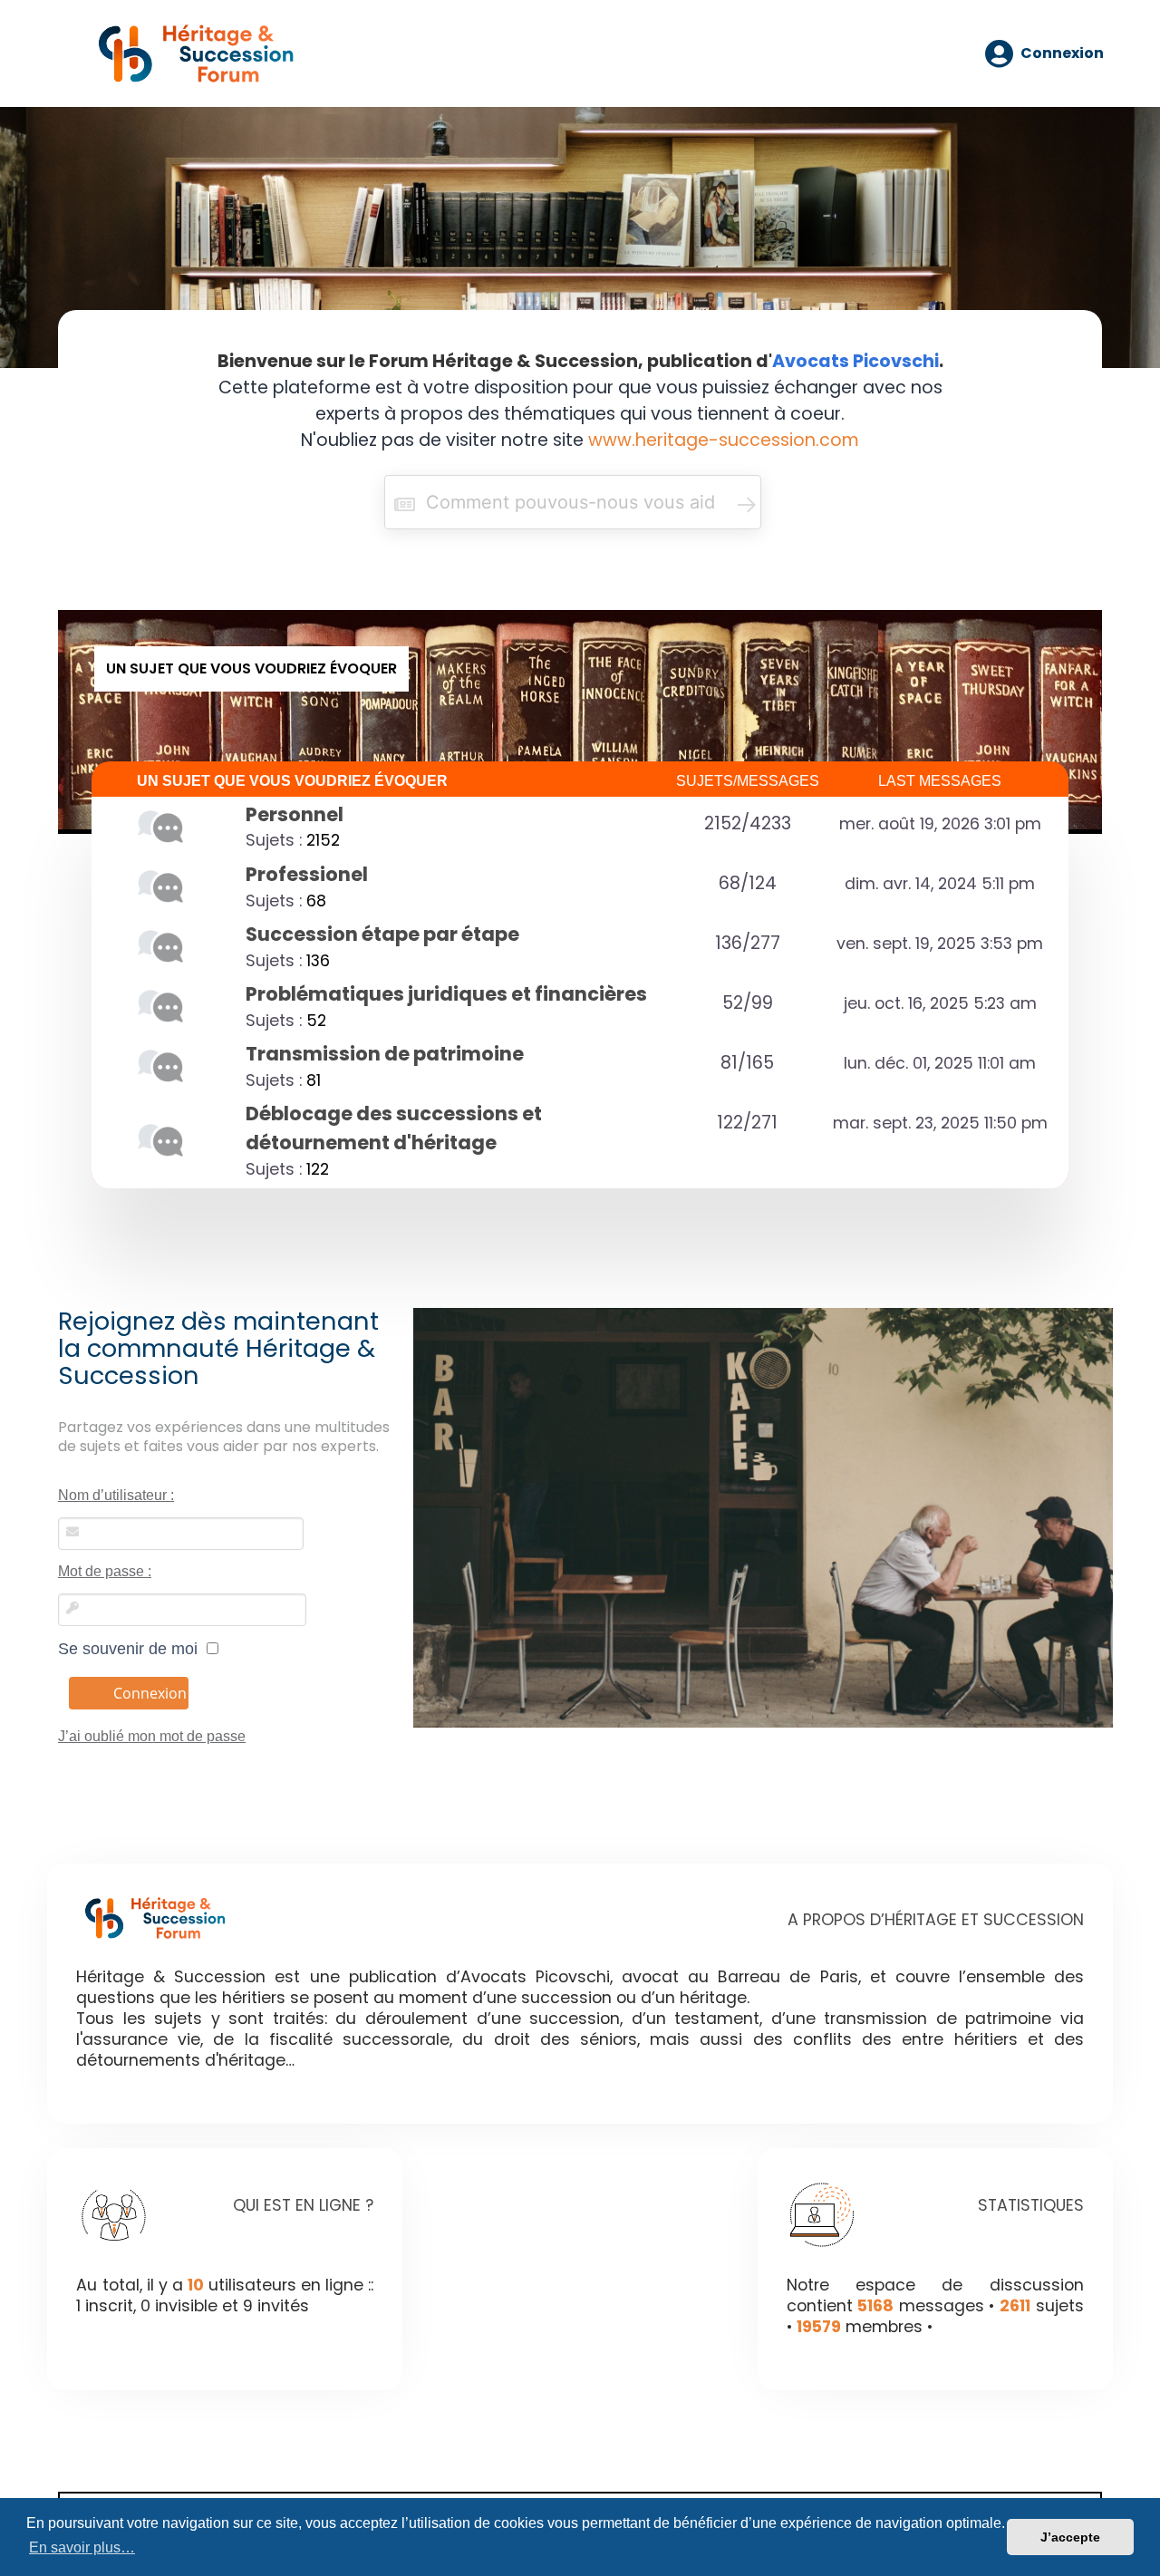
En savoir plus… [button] (82, 2547)
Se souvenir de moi (132, 1649)
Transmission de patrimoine (385, 1054)
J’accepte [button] (1070, 2537)
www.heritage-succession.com (724, 440)
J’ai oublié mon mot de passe (152, 1736)
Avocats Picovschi (855, 361)
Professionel (307, 874)
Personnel (295, 814)
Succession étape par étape (382, 934)
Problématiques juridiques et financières (446, 994)
